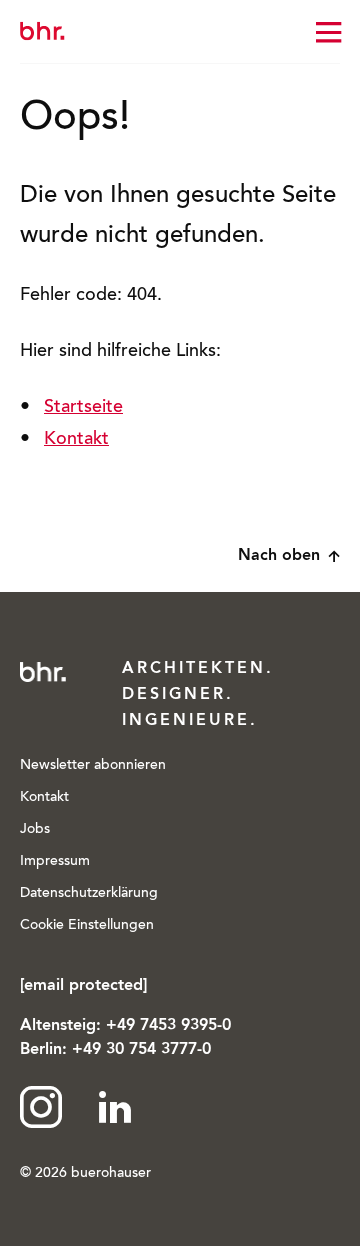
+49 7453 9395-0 (168, 1026)
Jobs (35, 830)
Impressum (55, 862)
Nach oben (279, 556)
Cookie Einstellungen (87, 926)
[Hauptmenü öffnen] (328, 32)
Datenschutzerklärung (89, 894)
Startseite (83, 408)
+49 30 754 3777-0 (141, 1050)
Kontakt (76, 440)
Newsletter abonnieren (93, 766)
